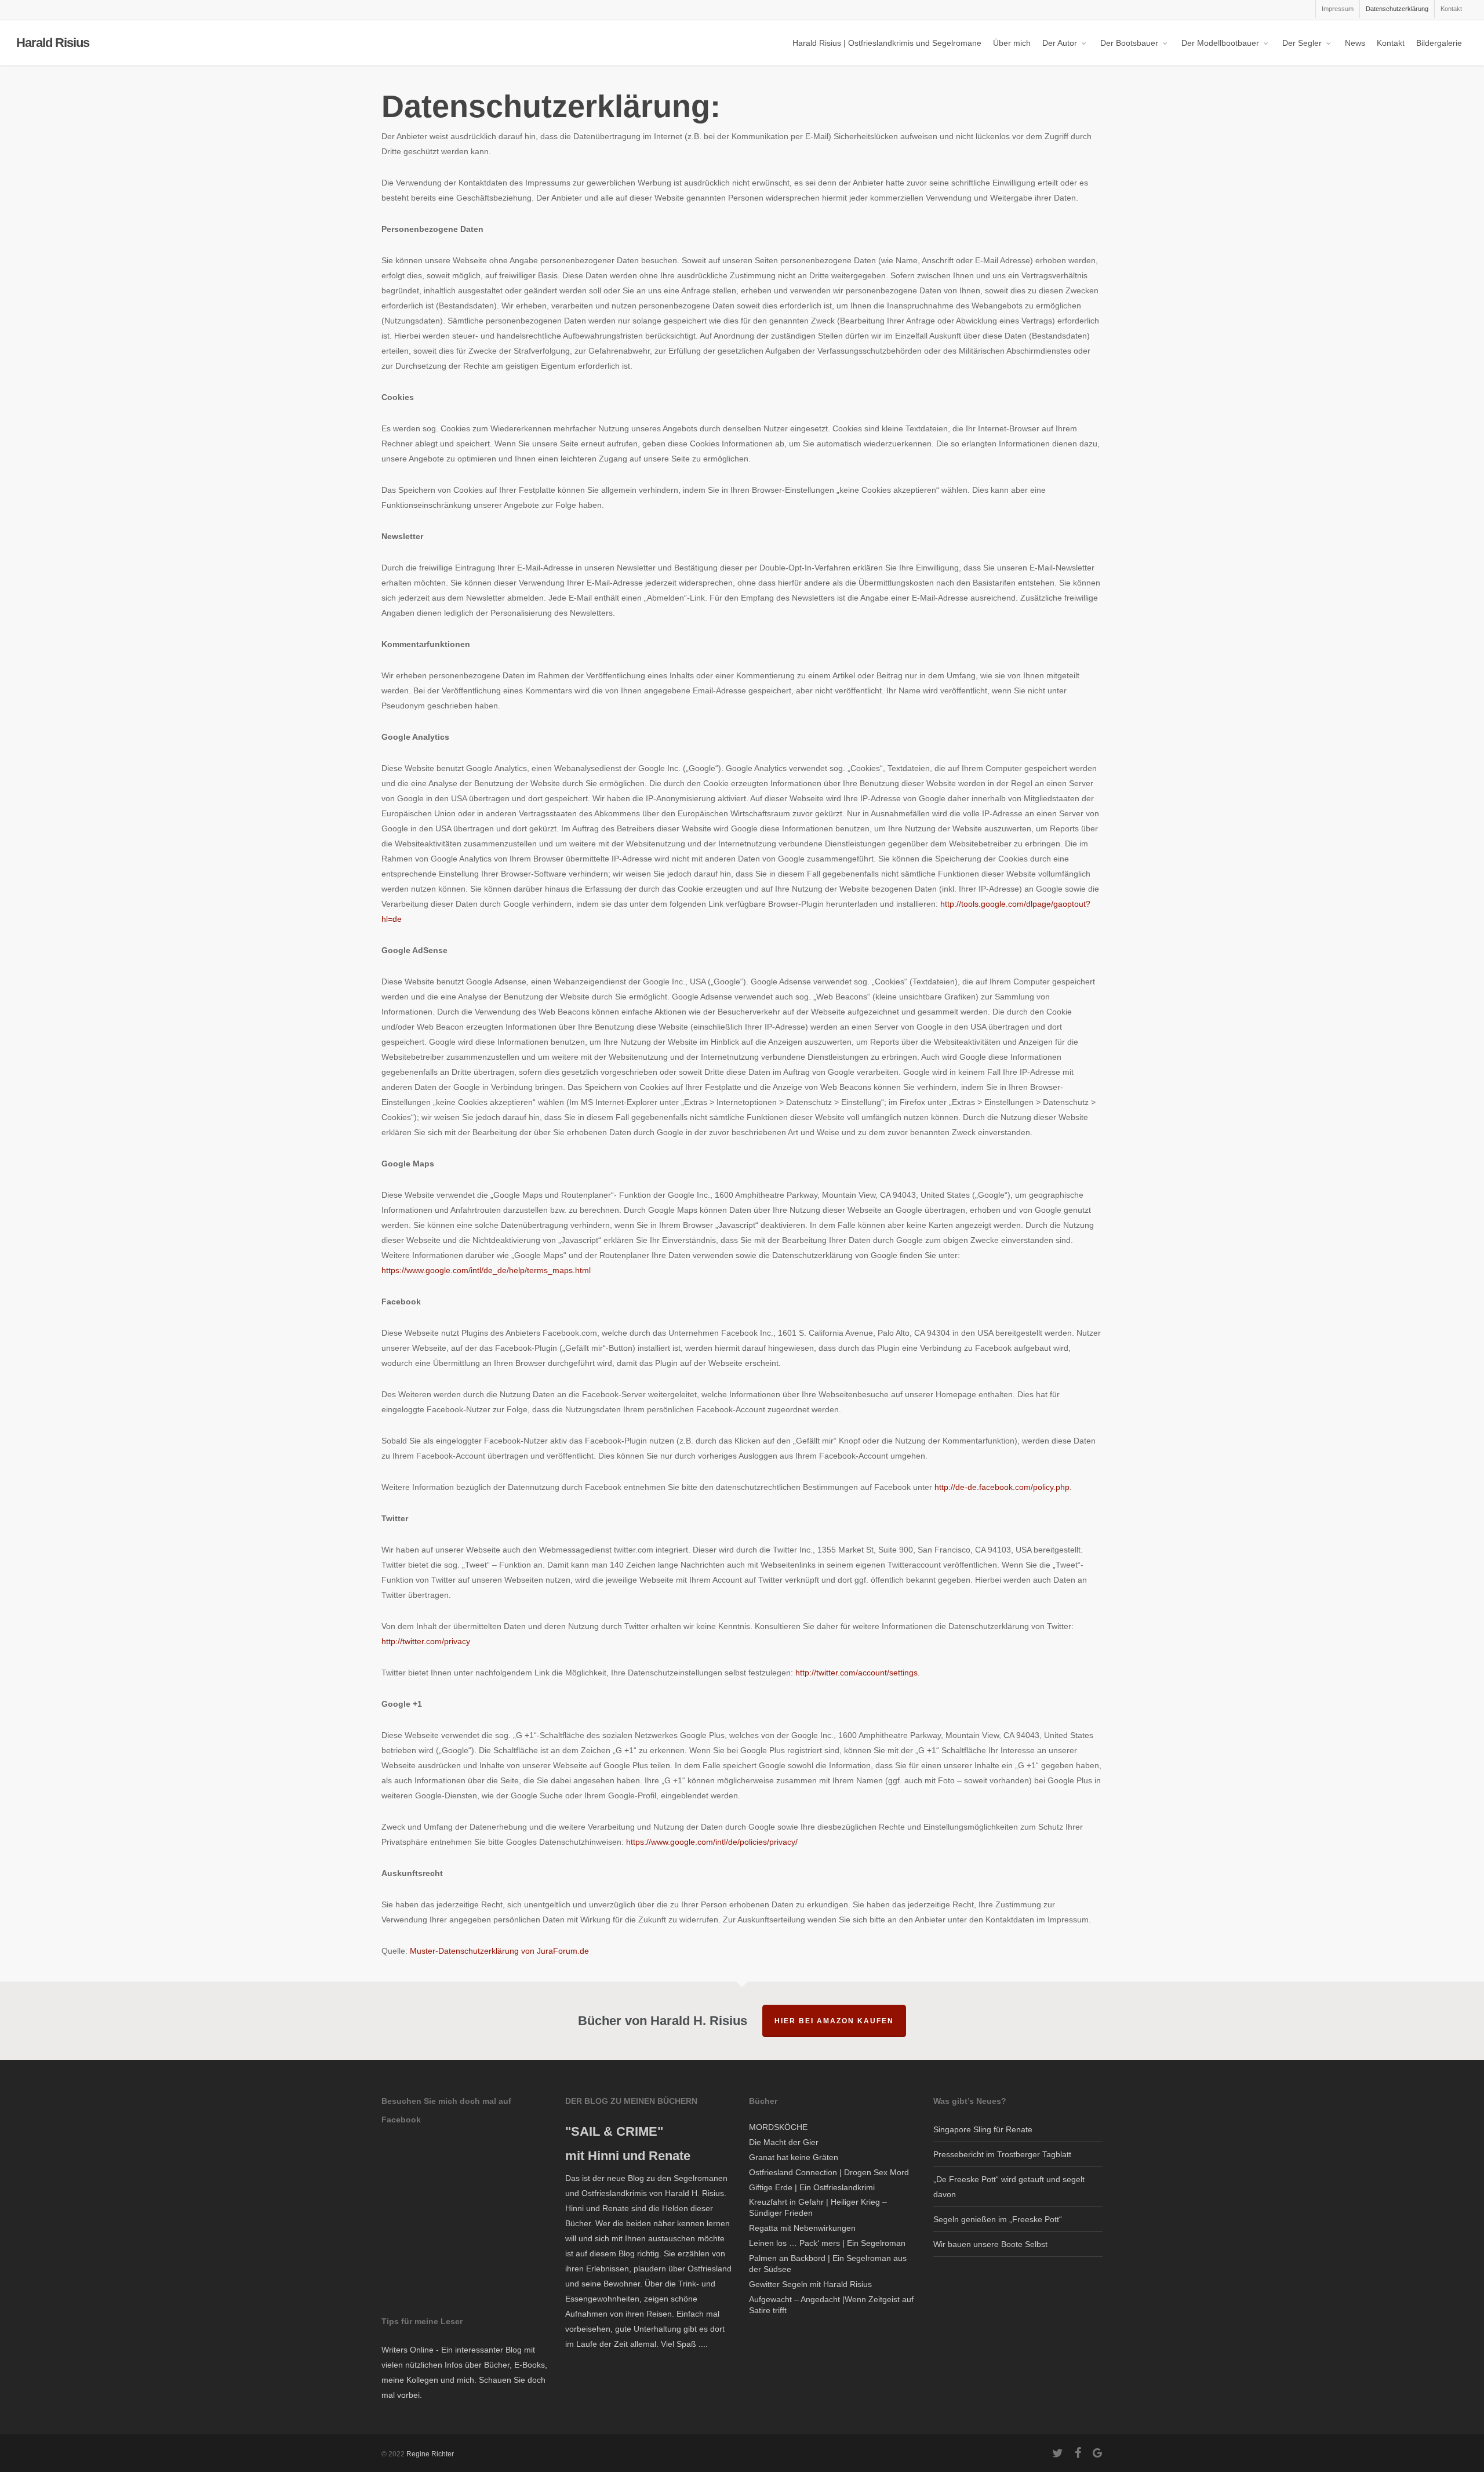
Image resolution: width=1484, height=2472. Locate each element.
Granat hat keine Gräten (794, 2157)
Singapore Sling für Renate (983, 2129)
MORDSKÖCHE (778, 2127)
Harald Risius (53, 43)
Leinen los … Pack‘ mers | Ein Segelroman (827, 2243)
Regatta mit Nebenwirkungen (802, 2228)
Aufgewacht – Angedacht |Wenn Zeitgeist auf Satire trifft (831, 2305)
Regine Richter (430, 2454)
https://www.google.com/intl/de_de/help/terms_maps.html (486, 1270)
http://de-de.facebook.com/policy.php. (1003, 1487)
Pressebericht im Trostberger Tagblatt (1002, 2154)
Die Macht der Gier (784, 2142)
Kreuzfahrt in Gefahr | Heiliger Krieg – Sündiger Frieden (818, 2207)
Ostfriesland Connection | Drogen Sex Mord (829, 2172)
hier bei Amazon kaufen (834, 2021)
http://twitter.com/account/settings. (858, 1673)
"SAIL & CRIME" (614, 2131)
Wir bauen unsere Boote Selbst (990, 2244)
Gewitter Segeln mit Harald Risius (810, 2284)
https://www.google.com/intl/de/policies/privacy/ (712, 1842)
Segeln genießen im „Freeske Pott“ (998, 2219)
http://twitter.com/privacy (426, 1641)
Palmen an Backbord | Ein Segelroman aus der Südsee (828, 2264)
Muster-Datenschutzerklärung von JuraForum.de (499, 1951)
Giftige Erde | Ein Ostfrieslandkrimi (812, 2187)
